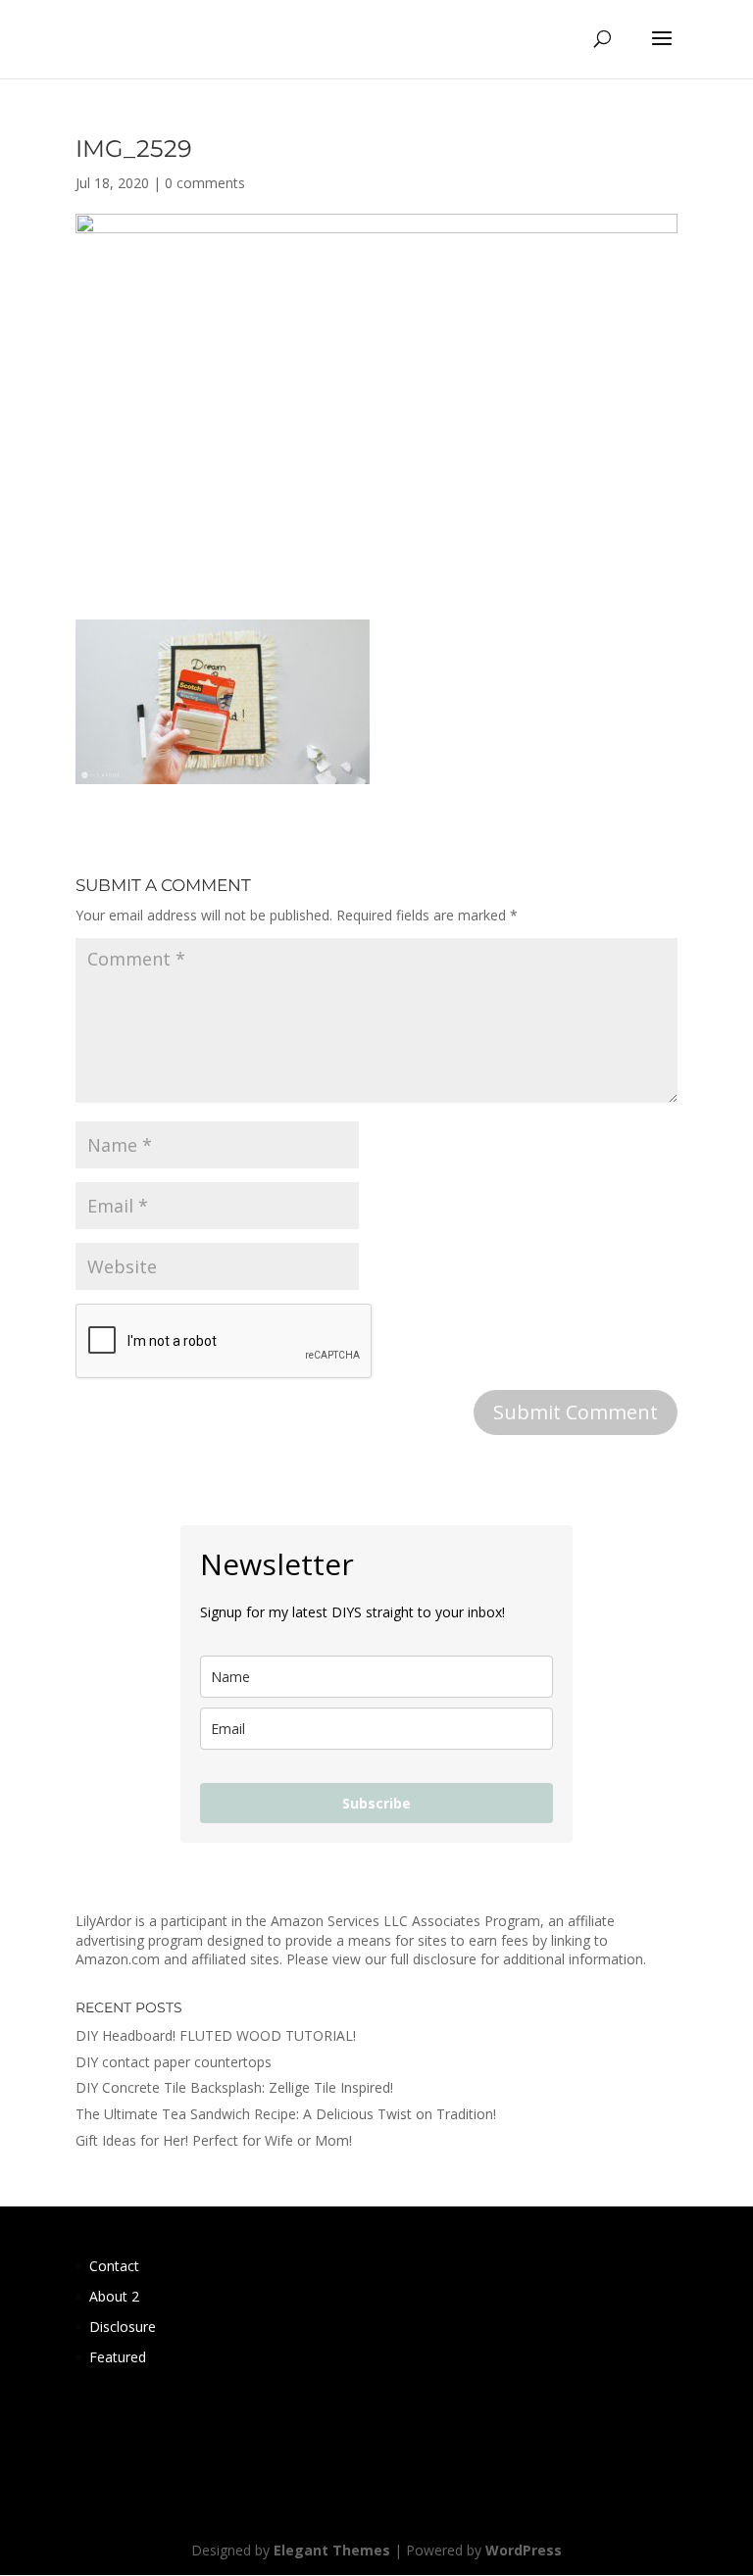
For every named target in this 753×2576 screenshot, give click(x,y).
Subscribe (376, 1803)
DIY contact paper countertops (174, 2062)
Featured (118, 2357)
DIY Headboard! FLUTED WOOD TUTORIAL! (216, 2035)
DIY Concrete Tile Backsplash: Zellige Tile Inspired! (234, 2087)
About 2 (114, 2296)
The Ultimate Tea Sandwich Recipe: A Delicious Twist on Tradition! (286, 2114)
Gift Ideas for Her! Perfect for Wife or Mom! (214, 2140)
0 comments (205, 183)
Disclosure (123, 2327)
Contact (114, 2266)
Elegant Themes (332, 2550)
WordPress (524, 2550)
